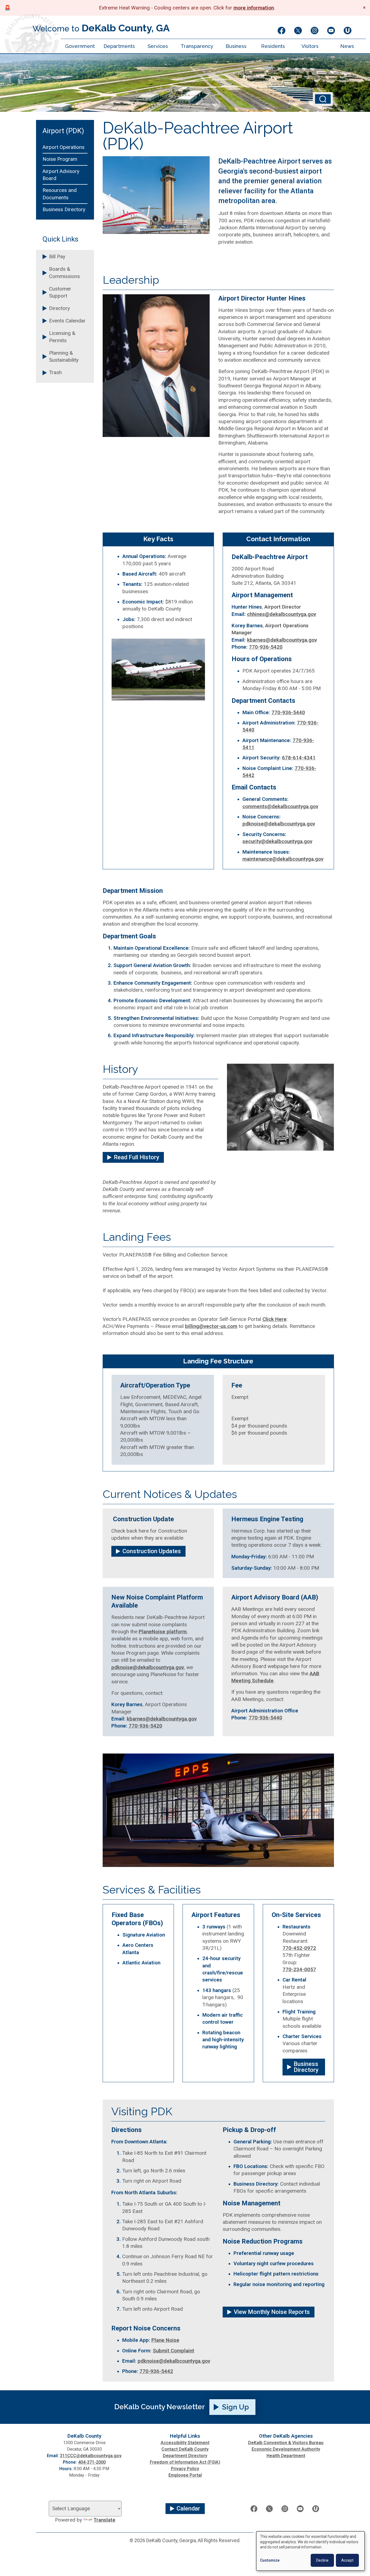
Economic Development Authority (286, 2449)
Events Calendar (67, 321)
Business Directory (64, 210)
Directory (59, 308)
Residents (273, 46)
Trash (55, 373)
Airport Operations (64, 147)
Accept (347, 2560)
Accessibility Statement (185, 2443)
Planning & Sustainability (64, 357)
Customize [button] (270, 2560)
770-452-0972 (299, 1948)
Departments (119, 46)
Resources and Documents (60, 194)
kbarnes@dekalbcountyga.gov (282, 640)
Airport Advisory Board (61, 175)
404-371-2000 (92, 2462)
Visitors (310, 46)
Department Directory (185, 2456)
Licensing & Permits (62, 337)
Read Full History (137, 1157)
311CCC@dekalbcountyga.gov (91, 2456)
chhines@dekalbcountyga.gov (282, 614)
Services (158, 46)
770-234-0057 (299, 1970)
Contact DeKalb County (185, 2449)
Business (236, 46)
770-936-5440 (288, 713)
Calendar (188, 2508)
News (347, 46)
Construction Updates (152, 1551)
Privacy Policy (185, 2469)
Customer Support (60, 292)
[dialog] (310, 2551)
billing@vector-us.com (211, 1326)
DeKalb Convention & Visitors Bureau (286, 2443)
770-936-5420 (266, 647)
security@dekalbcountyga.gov (277, 841)
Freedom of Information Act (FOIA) (185, 2462)
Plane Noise (165, 2340)
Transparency (197, 46)
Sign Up (236, 2407)
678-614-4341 (299, 758)
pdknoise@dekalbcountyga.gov (279, 824)
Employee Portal (185, 2475)
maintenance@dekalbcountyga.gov (283, 859)
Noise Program (60, 159)
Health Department (286, 2456)
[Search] (323, 99)
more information (254, 8)
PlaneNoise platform (163, 1632)
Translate (104, 2520)
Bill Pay (57, 257)
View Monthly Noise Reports (272, 2312)
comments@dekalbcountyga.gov (280, 807)
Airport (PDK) (63, 131)
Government (80, 46)
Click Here (275, 1319)
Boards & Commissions (64, 273)
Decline (322, 2560)
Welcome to (101, 28)
